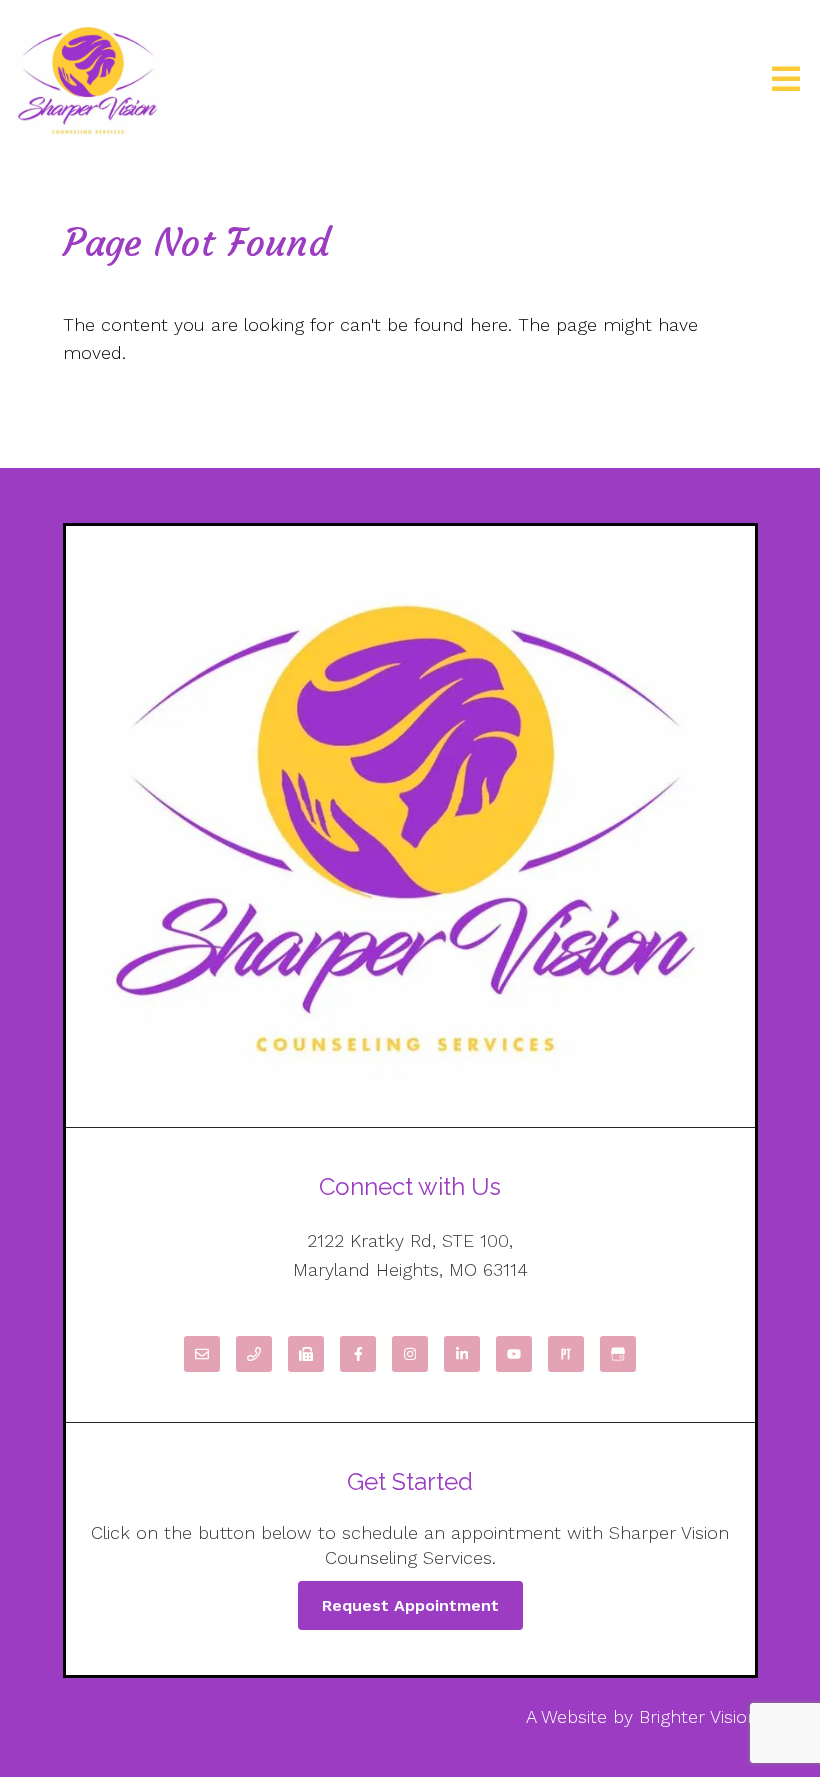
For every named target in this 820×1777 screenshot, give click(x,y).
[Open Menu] (786, 80)
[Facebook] (358, 1354)
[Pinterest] (566, 1354)
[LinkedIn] (462, 1354)
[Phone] (254, 1354)
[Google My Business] (618, 1354)
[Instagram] (410, 1354)
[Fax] (306, 1354)
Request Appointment (410, 1605)
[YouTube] (514, 1354)
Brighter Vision (698, 1716)
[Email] (202, 1354)
